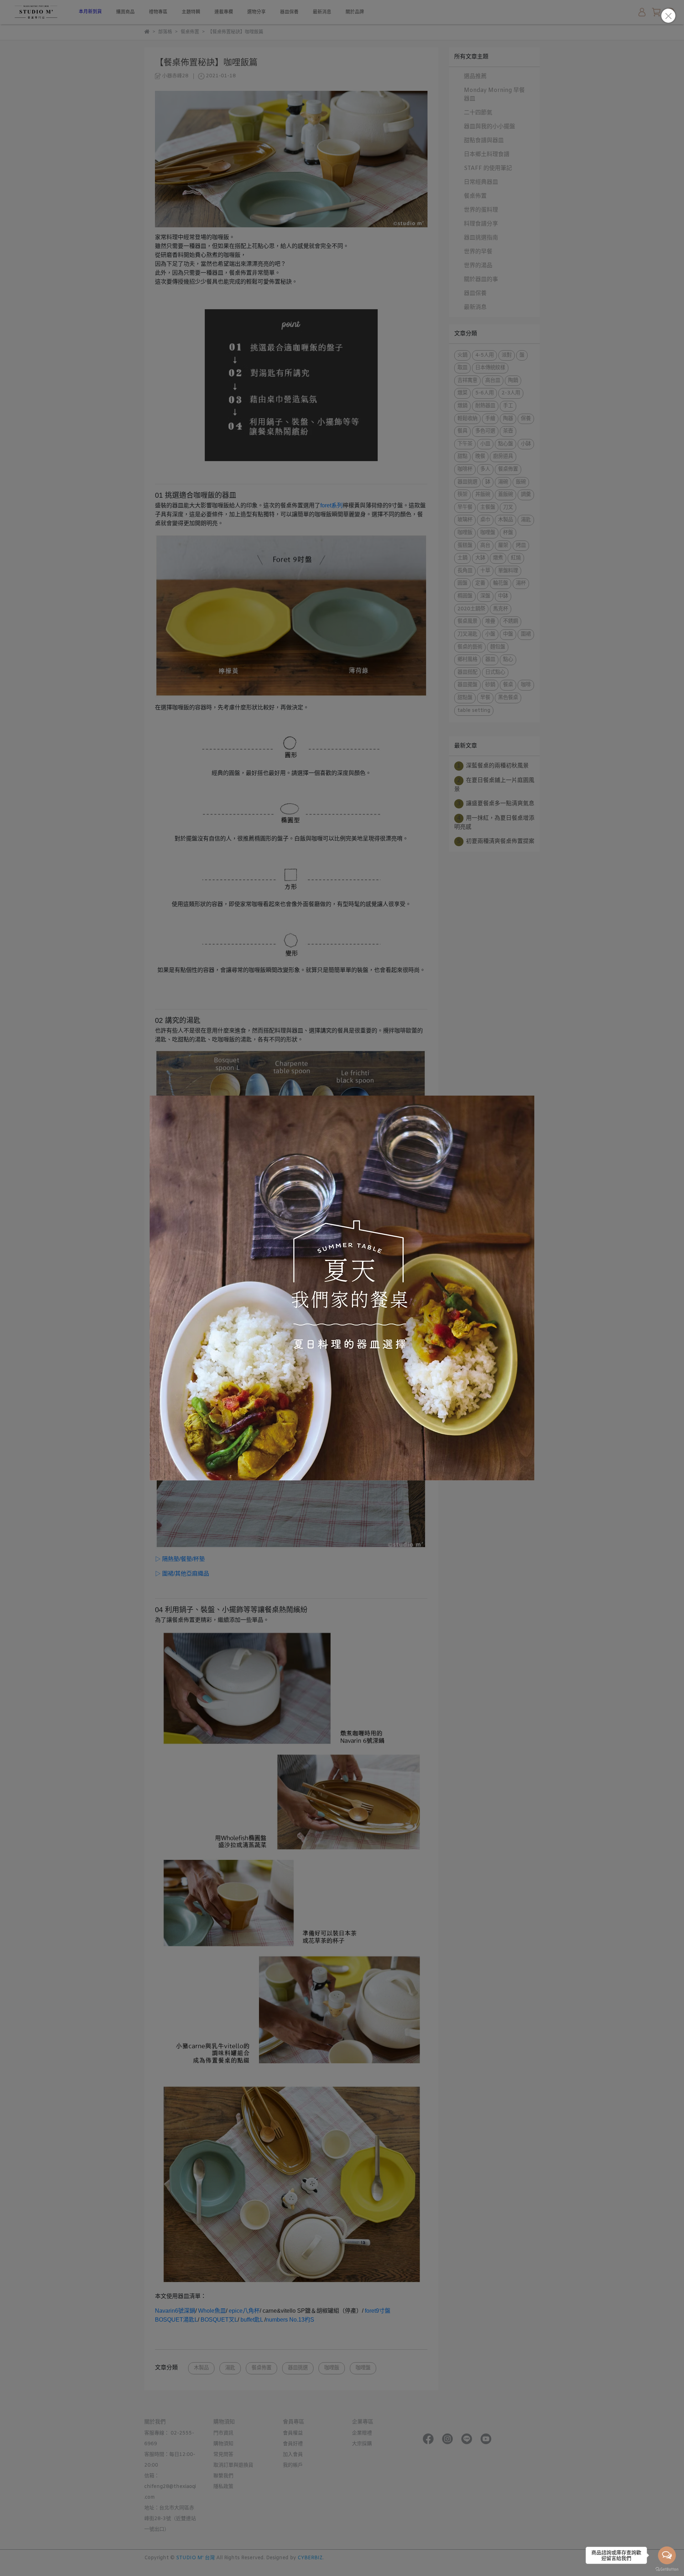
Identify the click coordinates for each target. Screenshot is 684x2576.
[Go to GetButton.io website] (667, 2569)
